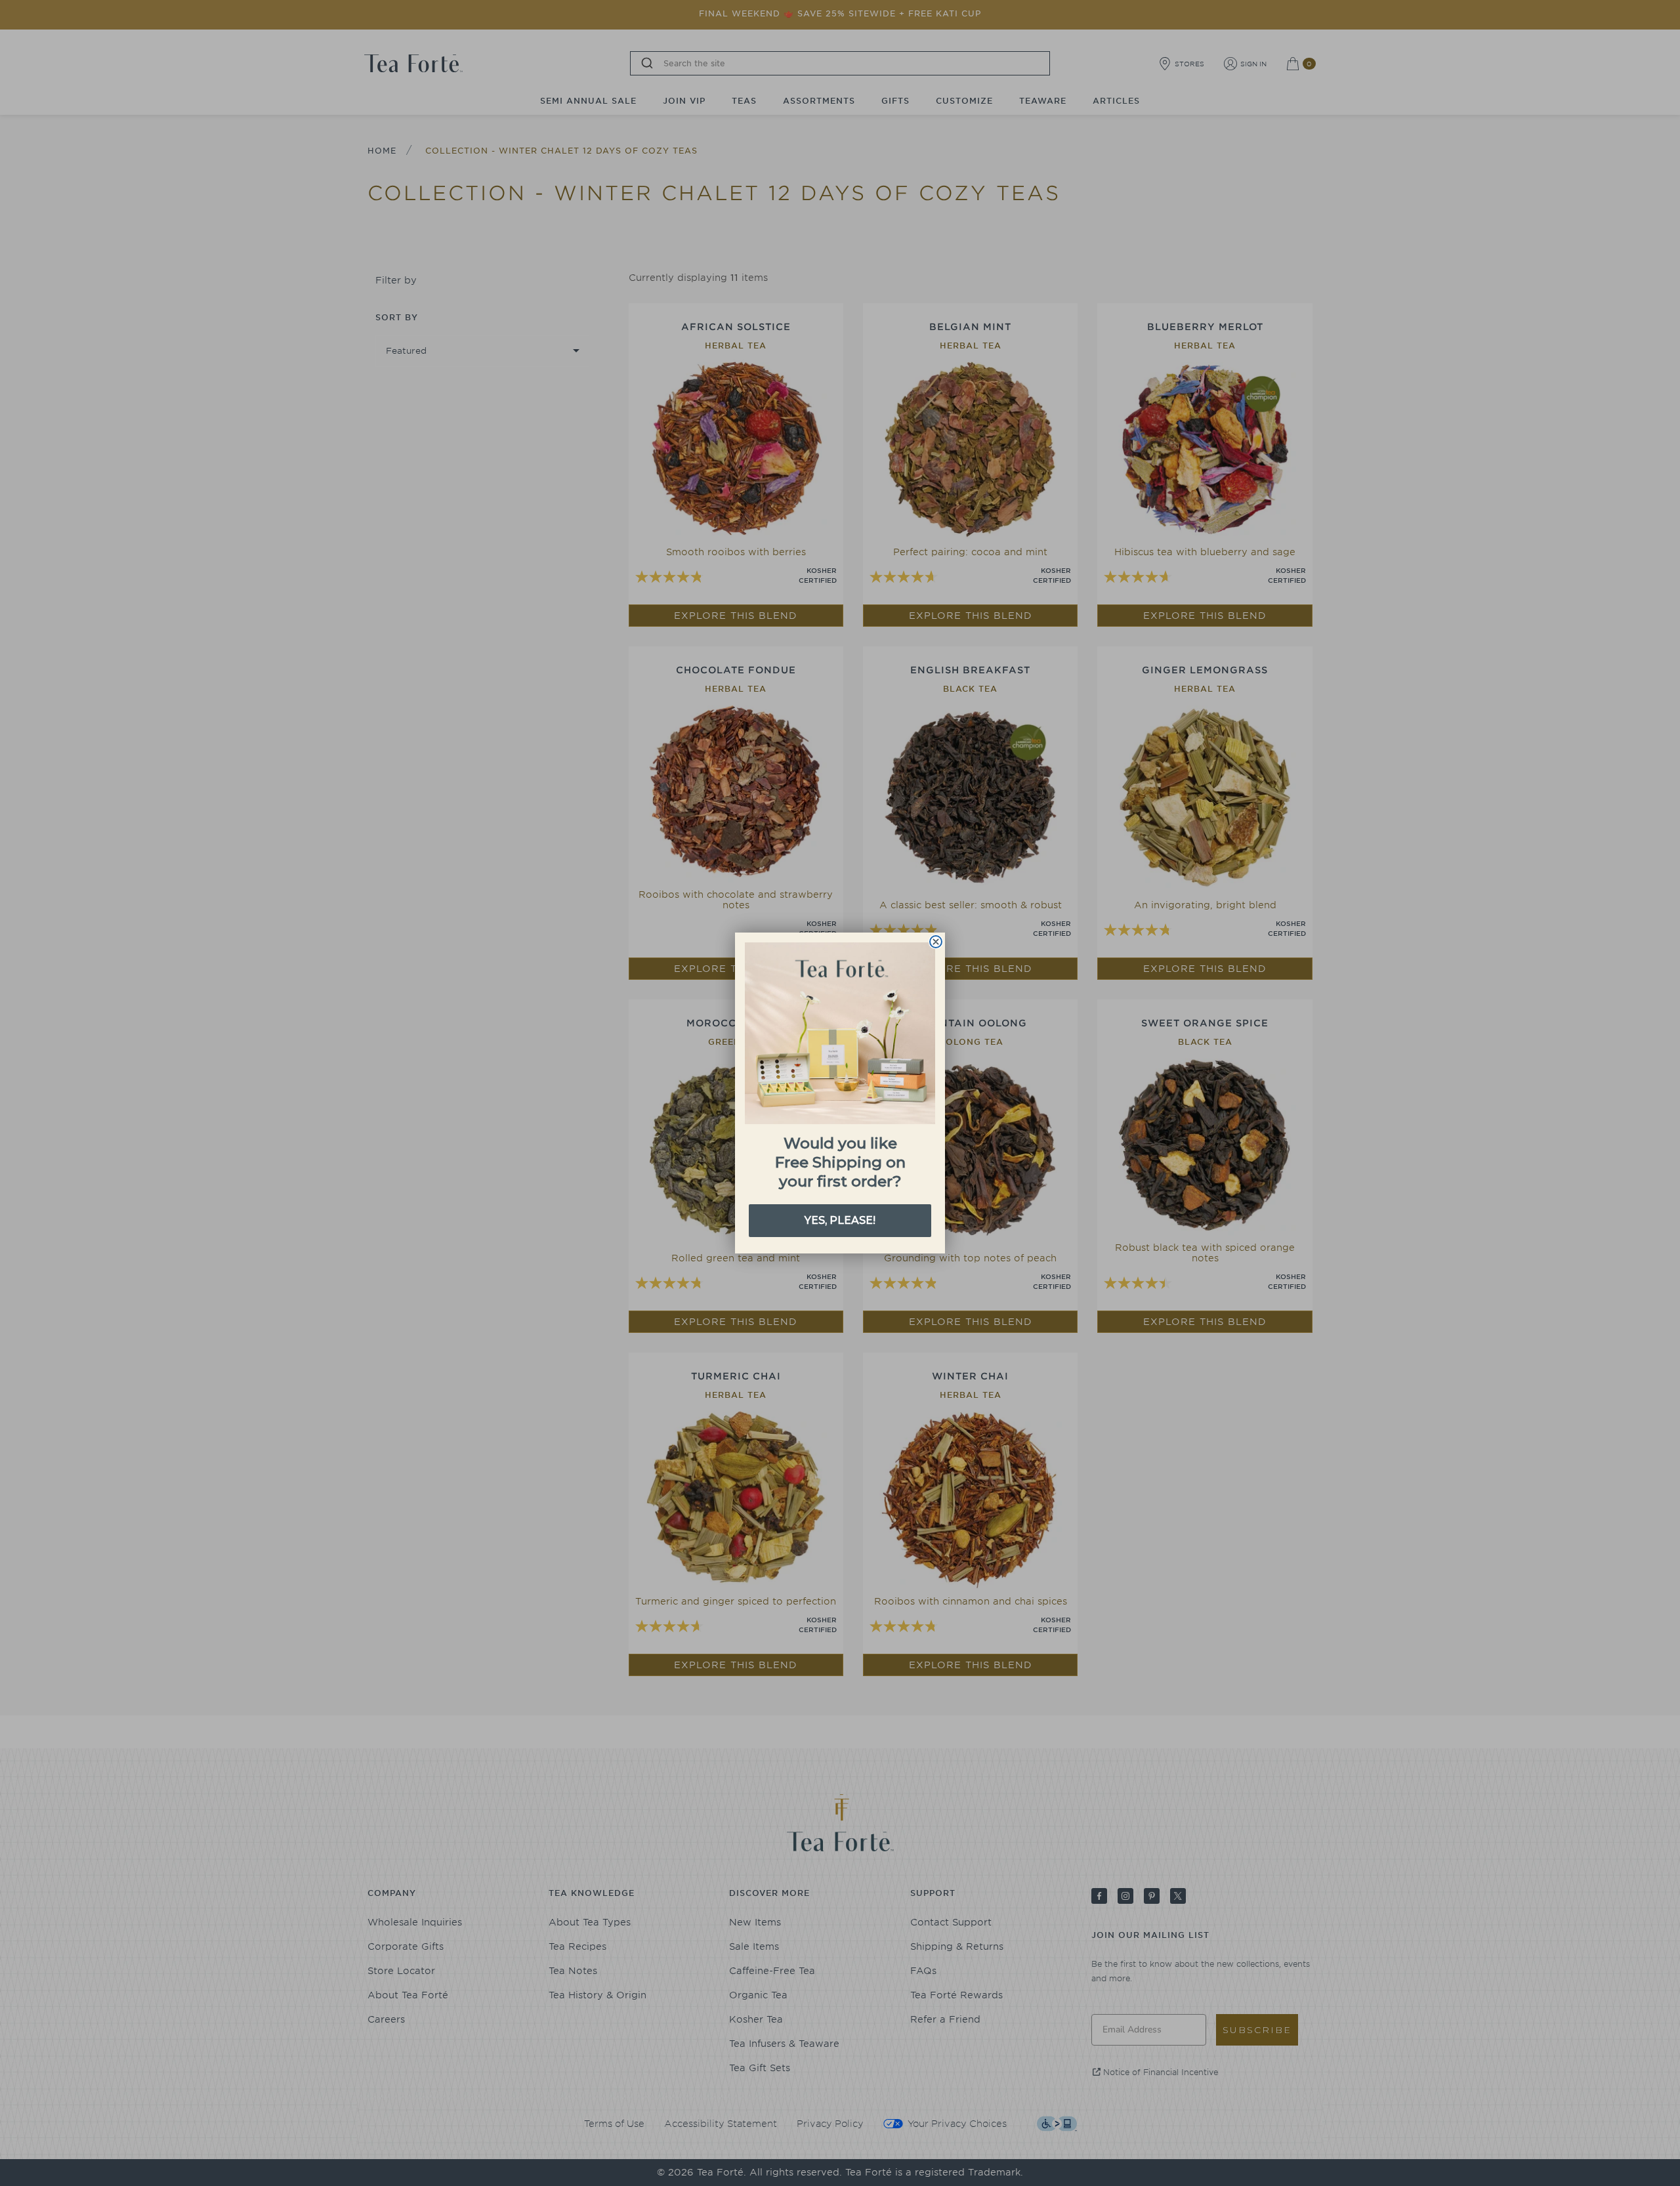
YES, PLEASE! (840, 1220)
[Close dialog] (936, 942)
